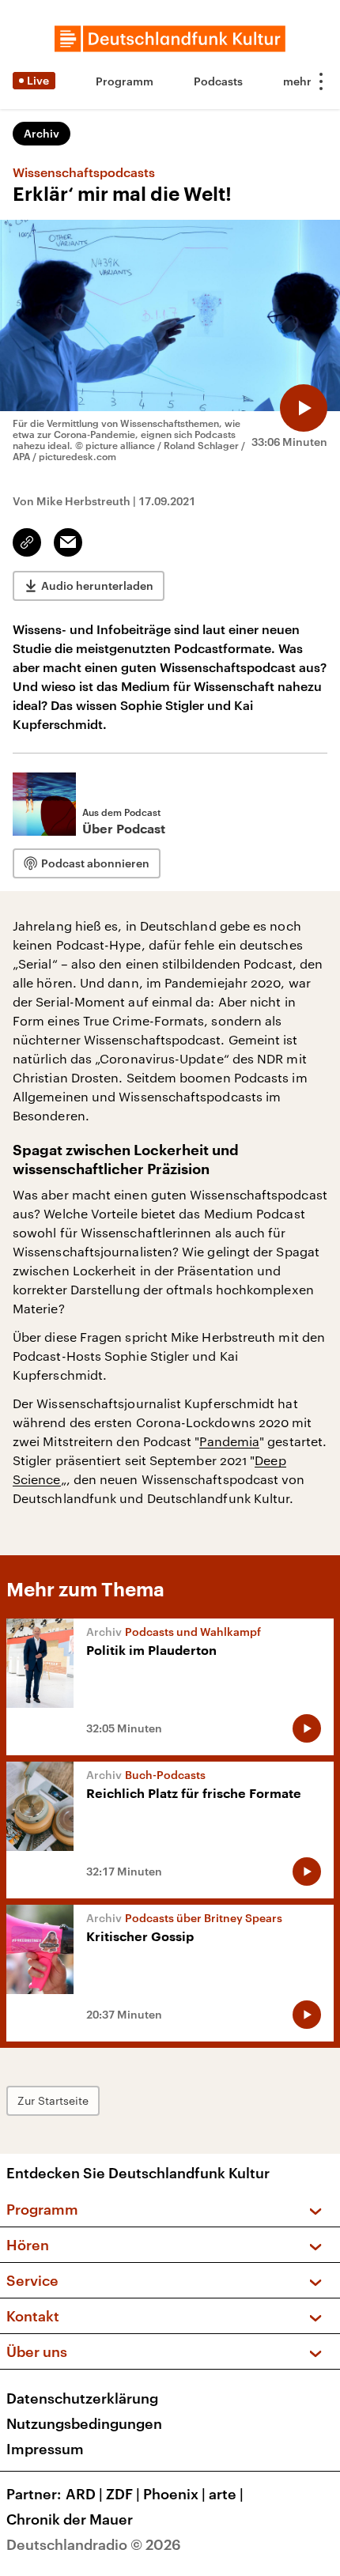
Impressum (45, 2449)
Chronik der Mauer (70, 2519)
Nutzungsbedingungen (84, 2423)
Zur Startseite (53, 2100)
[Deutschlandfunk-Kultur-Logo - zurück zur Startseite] (170, 39)
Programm (125, 81)
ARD (84, 2494)
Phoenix (174, 2494)
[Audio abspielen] (304, 408)
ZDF (123, 2494)
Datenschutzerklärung (82, 2398)
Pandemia (229, 1441)
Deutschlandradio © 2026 (94, 2544)
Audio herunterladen (97, 585)
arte (226, 2494)
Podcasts (218, 81)
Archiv (42, 133)
